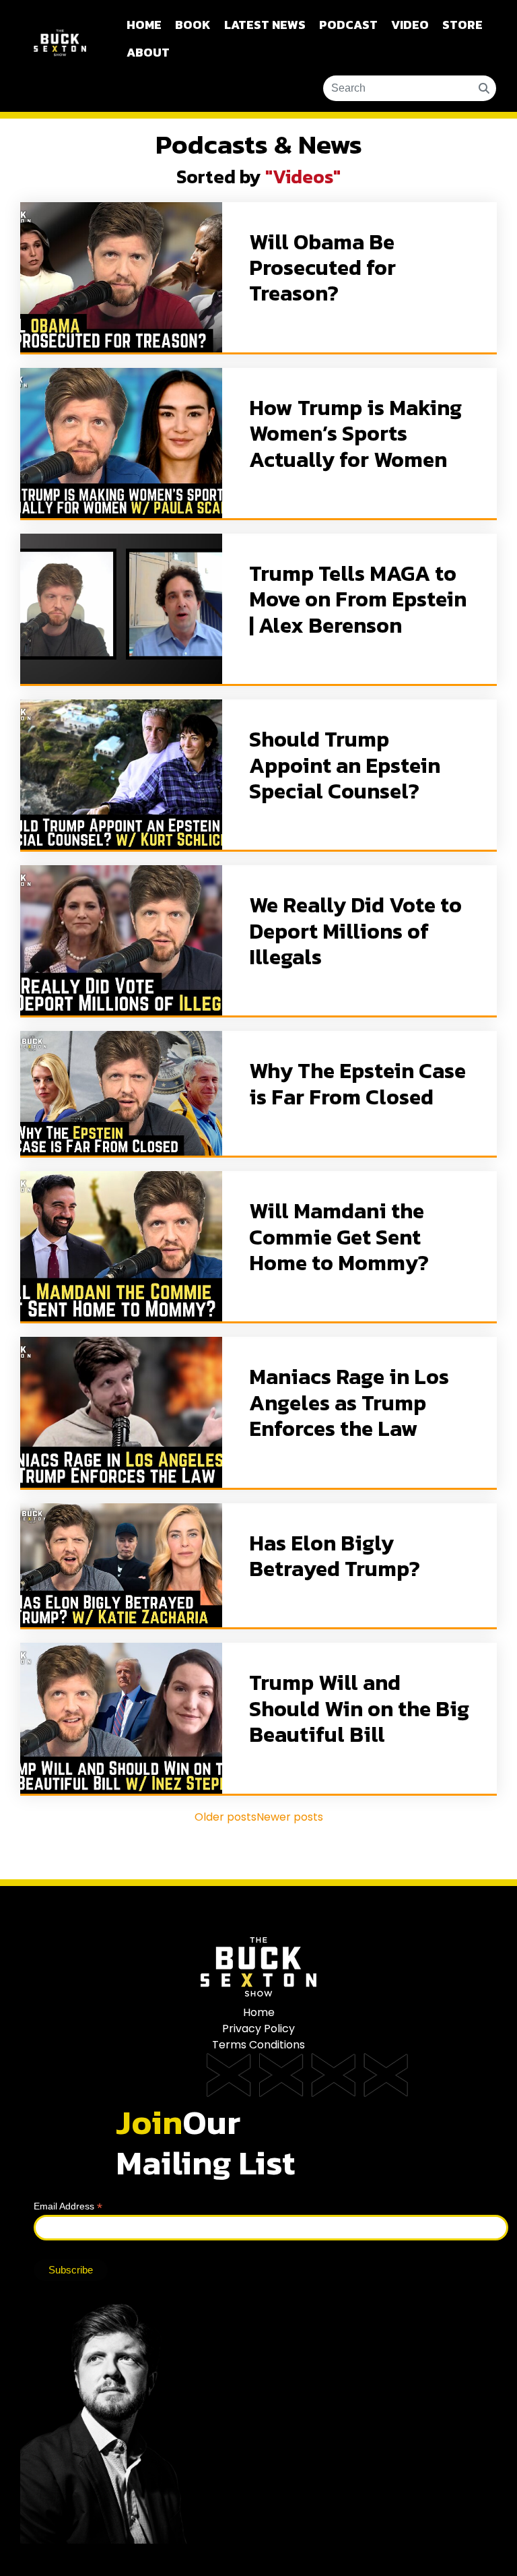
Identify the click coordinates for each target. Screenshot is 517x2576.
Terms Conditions (258, 2045)
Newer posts (290, 1817)
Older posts (226, 1817)
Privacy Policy (258, 2029)
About (148, 52)
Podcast (348, 25)
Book (193, 25)
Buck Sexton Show (60, 56)
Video (410, 25)
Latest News (265, 25)
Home (144, 25)
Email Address (68, 2206)
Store (462, 25)
